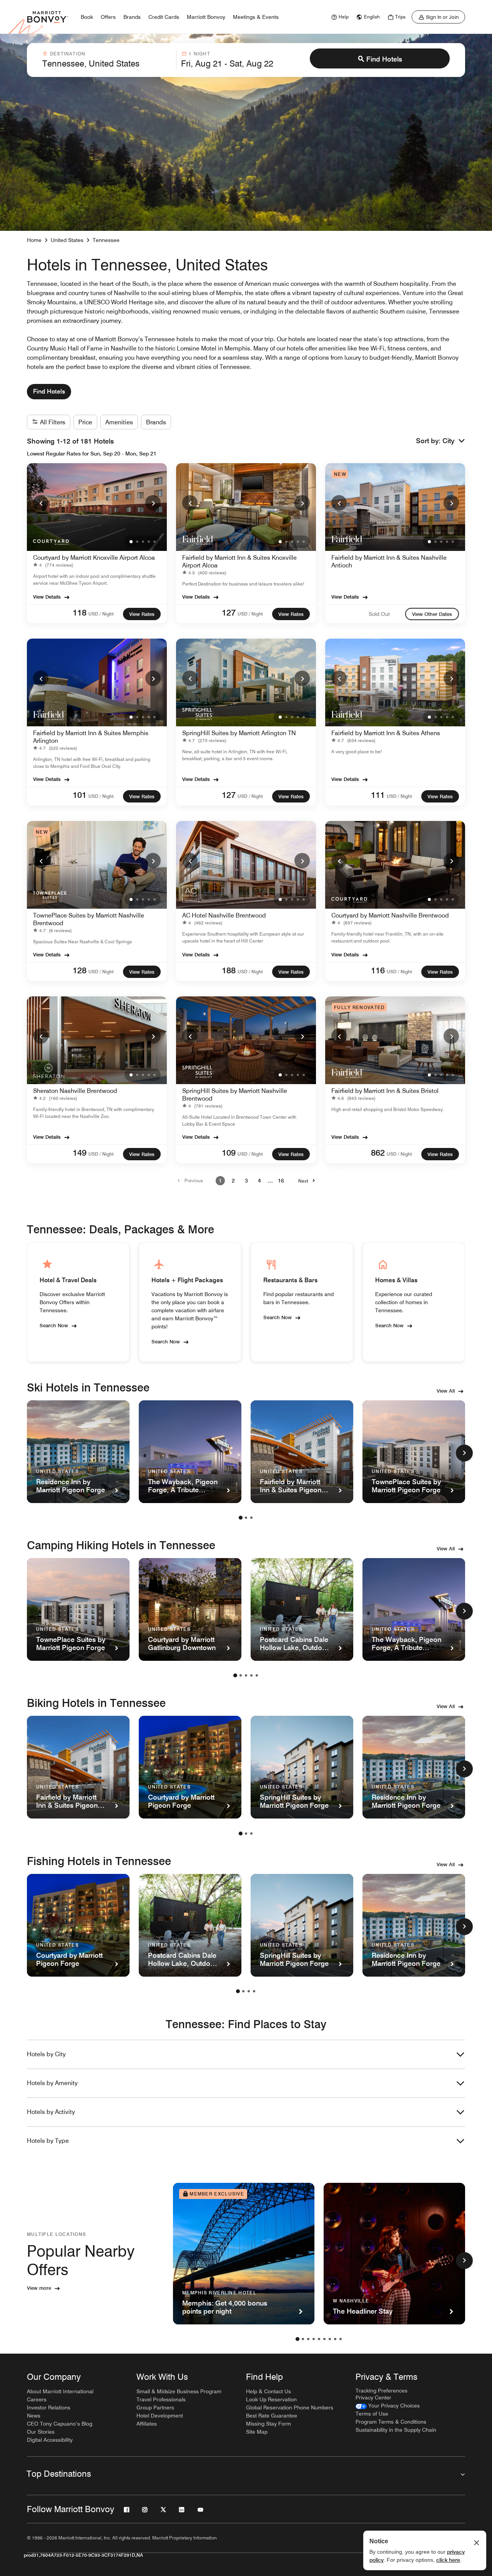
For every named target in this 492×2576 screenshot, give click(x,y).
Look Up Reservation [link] (271, 2399)
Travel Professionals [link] (161, 2399)
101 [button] (80, 795)
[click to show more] (464, 1453)
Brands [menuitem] (132, 17)
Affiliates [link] (147, 2424)
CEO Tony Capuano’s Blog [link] (60, 2424)
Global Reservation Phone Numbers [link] (290, 2407)
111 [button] (378, 795)
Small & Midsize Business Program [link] (179, 2391)
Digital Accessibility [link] (50, 2440)
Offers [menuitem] (108, 17)
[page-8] (335, 2339)
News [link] (34, 2416)
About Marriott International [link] (60, 2391)
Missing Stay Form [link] (268, 2424)
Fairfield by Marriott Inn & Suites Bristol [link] (385, 1091)
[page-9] (341, 2339)
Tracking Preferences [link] (381, 2391)
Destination (68, 54)
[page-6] (324, 2339)
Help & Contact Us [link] (268, 2391)
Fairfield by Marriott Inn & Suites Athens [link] (386, 733)
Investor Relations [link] (49, 2407)
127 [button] (229, 612)
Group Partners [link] (155, 2407)
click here (448, 2560)
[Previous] (41, 503)
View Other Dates (432, 614)
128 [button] (80, 970)
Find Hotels (384, 59)
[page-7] (330, 2339)
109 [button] (229, 1153)
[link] (339, 17)
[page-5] (257, 1675)
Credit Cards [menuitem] (164, 17)
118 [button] (80, 612)
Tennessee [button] (106, 240)
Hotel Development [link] (160, 2416)
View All (446, 1391)
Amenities (119, 422)
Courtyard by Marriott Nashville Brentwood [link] (390, 915)
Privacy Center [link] (373, 2397)
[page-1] (241, 1518)
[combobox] (107, 60)
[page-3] (251, 1518)
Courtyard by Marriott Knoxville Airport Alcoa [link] (94, 558)
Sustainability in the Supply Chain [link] (396, 2430)
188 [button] (229, 970)
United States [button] (67, 240)
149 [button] (80, 1153)
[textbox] (107, 63)
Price (85, 422)
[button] (454, 441)
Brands (156, 422)
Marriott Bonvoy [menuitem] (206, 17)
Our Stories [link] (41, 2432)
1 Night (199, 54)
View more (39, 2288)
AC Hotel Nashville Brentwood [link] (224, 915)
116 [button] (378, 970)
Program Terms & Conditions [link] (391, 2422)
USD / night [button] (101, 614)
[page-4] (251, 1675)
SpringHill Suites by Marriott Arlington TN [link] (239, 733)
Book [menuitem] (87, 17)
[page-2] (246, 1518)
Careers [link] (37, 2399)
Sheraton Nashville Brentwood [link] (75, 1091)
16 (281, 1181)
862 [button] (378, 1153)
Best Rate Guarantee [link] (272, 2416)
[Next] (153, 503)
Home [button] (34, 240)
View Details (47, 597)
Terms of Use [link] (372, 2414)
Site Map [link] (257, 2432)
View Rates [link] (142, 614)
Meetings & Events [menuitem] (256, 17)
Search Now (54, 1325)
